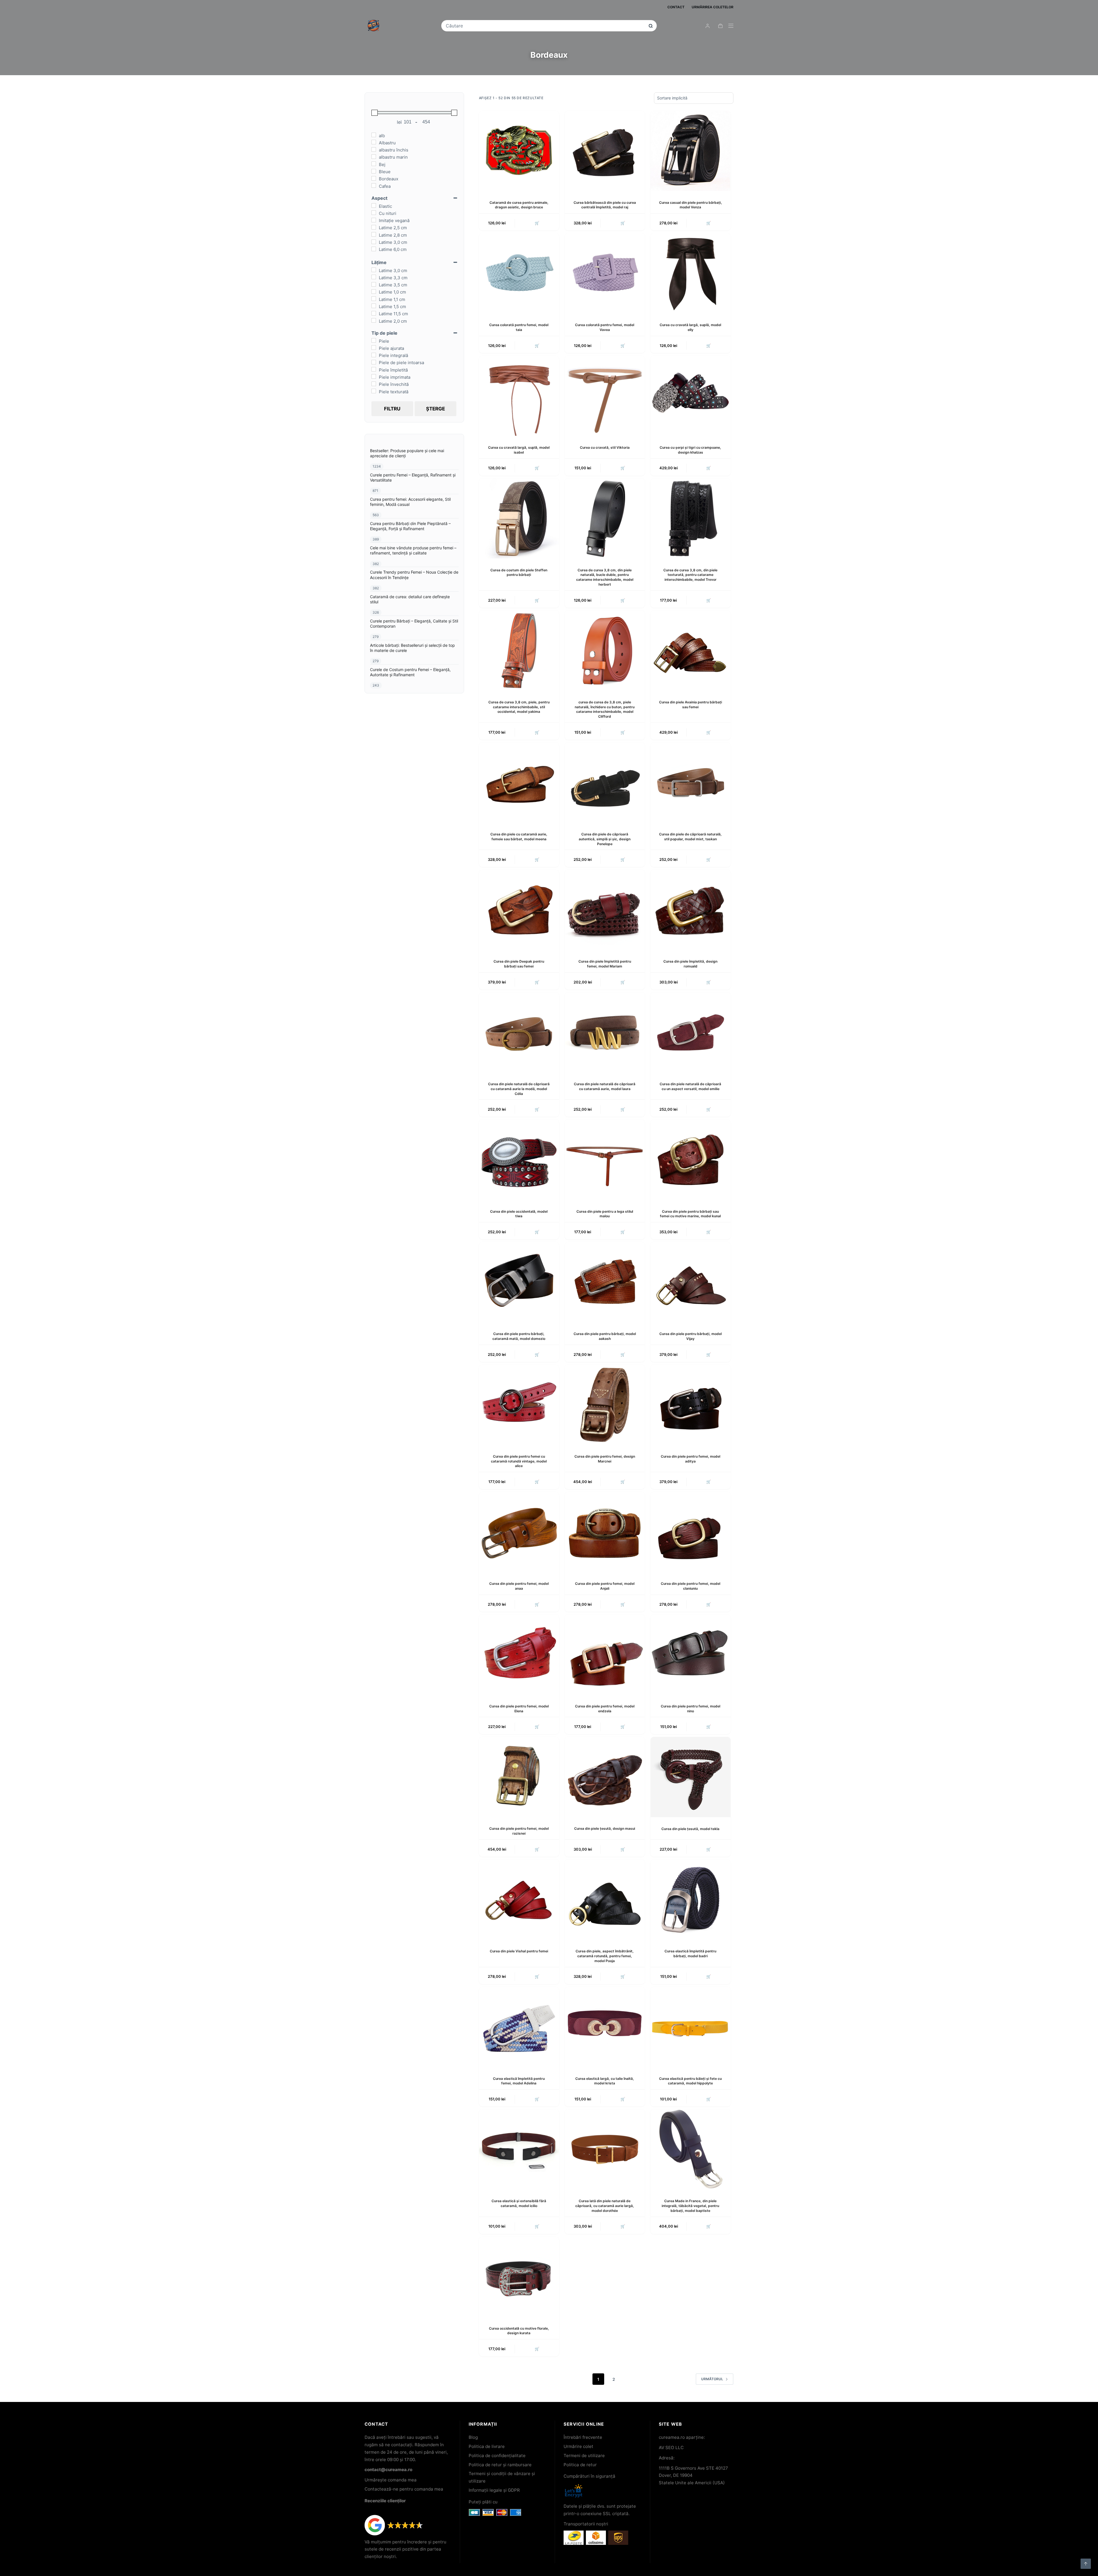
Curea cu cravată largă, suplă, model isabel (519, 450)
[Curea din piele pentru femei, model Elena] (519, 1655)
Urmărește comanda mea (391, 2480)
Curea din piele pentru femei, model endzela (605, 1709)
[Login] (708, 26)
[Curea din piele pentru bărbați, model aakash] (605, 1282)
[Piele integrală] (374, 355)
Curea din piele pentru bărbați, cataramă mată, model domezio (519, 1336)
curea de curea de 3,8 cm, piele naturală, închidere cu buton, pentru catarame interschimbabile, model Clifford (605, 709)
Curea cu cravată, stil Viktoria (605, 447)
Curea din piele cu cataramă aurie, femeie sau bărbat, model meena (519, 837)
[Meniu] (731, 26)
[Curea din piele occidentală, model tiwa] (519, 1160)
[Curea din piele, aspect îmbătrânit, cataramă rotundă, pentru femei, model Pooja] (605, 1899)
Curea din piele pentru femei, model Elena (519, 1709)
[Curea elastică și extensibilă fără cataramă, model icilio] (519, 2149)
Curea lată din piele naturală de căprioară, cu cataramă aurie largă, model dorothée (605, 2206)
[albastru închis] (374, 149)
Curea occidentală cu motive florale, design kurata (519, 2331)
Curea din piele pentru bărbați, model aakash (605, 1336)
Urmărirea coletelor (713, 7)
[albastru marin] (374, 157)
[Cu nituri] (374, 213)
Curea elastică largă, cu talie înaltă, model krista (605, 2081)
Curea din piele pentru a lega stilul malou (605, 1214)
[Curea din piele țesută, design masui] (605, 1777)
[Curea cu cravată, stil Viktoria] (605, 396)
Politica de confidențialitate (497, 2456)
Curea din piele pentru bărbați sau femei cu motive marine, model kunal (690, 1214)
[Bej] (374, 164)
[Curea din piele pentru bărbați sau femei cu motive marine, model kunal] (691, 1160)
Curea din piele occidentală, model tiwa (519, 1214)
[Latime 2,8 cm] (374, 234)
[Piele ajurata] (374, 348)
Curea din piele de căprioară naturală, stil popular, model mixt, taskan (690, 837)
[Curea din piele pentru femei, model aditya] (691, 1405)
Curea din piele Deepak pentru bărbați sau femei (519, 964)
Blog (473, 2437)
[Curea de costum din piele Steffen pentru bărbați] (519, 518)
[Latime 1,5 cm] (374, 306)
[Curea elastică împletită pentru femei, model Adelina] (519, 2027)
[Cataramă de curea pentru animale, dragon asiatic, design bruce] (519, 151)
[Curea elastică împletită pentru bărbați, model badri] (691, 1899)
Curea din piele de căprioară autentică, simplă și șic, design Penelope (605, 839)
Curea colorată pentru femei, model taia (519, 327)
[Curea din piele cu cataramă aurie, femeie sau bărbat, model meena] (519, 783)
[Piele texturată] (374, 391)
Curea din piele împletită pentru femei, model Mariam (605, 964)
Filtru (392, 409)
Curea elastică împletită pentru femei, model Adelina (519, 2081)
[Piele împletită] (374, 369)
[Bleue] (374, 171)
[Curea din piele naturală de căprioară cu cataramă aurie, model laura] (605, 1032)
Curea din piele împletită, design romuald (690, 964)
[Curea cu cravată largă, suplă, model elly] (691, 273)
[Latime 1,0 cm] (374, 292)
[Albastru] (374, 142)
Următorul (712, 2379)
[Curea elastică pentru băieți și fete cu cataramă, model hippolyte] (691, 2027)
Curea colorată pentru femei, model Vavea (605, 327)
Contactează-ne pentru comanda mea (404, 2489)
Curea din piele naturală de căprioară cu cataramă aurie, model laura (605, 1086)
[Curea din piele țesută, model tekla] (691, 1777)
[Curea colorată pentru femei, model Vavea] (605, 273)
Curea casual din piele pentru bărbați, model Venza (691, 205)
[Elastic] (374, 205)
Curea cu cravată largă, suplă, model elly (690, 327)
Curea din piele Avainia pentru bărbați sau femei (691, 705)
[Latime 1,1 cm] (374, 299)
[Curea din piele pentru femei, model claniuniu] (691, 1532)
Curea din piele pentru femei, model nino (691, 1709)
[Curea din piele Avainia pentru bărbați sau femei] (691, 651)
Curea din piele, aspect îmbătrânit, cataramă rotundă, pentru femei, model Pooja (605, 1956)
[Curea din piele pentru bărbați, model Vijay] (691, 1282)
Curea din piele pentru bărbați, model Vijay (691, 1336)
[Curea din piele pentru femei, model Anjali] (605, 1532)
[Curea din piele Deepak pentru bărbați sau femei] (519, 910)
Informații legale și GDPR (494, 2490)
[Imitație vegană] (374, 220)
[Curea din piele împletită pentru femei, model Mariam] (605, 910)
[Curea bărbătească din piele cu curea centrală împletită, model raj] (605, 151)
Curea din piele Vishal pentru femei (519, 1951)
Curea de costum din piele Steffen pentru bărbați (519, 572)
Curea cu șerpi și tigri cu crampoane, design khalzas (690, 450)
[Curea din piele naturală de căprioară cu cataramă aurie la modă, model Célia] (519, 1032)
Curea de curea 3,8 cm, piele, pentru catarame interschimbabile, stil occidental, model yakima (519, 707)
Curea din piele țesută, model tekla (690, 1829)
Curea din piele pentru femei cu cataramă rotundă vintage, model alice (519, 1461)
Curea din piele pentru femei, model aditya (691, 1459)
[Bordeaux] (374, 178)
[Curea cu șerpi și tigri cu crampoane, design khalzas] (691, 396)
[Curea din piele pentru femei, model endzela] (605, 1655)
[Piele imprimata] (374, 376)
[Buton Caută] (651, 26)
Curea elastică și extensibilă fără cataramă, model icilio (519, 2203)
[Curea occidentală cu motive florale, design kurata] (519, 2277)
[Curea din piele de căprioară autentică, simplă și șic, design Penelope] (605, 783)
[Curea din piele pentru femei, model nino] (691, 1655)
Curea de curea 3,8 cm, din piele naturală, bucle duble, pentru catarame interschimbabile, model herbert (605, 577)
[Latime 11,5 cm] (374, 313)
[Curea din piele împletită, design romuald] (691, 910)
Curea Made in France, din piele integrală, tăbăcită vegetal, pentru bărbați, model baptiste (690, 2206)
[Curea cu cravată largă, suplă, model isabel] (519, 396)
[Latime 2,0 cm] (374, 320)
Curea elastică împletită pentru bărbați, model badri (690, 1954)
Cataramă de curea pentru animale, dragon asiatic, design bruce (519, 205)
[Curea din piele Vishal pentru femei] (519, 1899)
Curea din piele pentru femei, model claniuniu (691, 1586)
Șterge (435, 409)
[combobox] (545, 26)
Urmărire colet (578, 2446)
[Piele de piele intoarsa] (374, 362)
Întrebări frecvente (583, 2437)
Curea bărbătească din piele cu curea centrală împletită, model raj (605, 205)
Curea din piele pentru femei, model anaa (519, 1586)
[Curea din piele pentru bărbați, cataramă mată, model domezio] (519, 1282)
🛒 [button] (537, 2226)
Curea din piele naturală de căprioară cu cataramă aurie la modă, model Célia (519, 1089)
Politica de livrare (487, 2446)
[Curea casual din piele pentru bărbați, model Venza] (691, 151)
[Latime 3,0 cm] (374, 242)
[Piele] (374, 340)
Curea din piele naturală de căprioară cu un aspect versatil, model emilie (690, 1086)
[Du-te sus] (1086, 2564)
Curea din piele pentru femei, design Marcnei (605, 1459)
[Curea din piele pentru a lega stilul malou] (605, 1160)
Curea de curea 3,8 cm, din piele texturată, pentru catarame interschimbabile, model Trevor (690, 575)
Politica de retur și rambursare (500, 2465)
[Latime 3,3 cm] (374, 277)
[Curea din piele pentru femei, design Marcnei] (605, 1405)
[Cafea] (374, 185)
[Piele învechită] (374, 384)
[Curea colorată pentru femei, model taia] (519, 273)
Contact (676, 7)
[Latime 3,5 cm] (374, 284)
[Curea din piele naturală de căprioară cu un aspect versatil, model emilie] (691, 1032)
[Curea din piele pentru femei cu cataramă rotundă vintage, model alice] (519, 1405)
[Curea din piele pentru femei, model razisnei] (519, 1777)
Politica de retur (580, 2465)
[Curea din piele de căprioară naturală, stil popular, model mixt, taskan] (691, 783)
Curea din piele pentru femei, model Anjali (605, 1586)
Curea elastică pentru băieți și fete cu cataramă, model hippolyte (690, 2081)
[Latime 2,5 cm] (374, 227)
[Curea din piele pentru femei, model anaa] (519, 1532)
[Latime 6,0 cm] (374, 249)
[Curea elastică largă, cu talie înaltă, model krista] (605, 2027)
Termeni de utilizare (584, 2456)
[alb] (374, 135)
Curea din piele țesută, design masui (605, 1828)
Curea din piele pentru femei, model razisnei (519, 1831)
